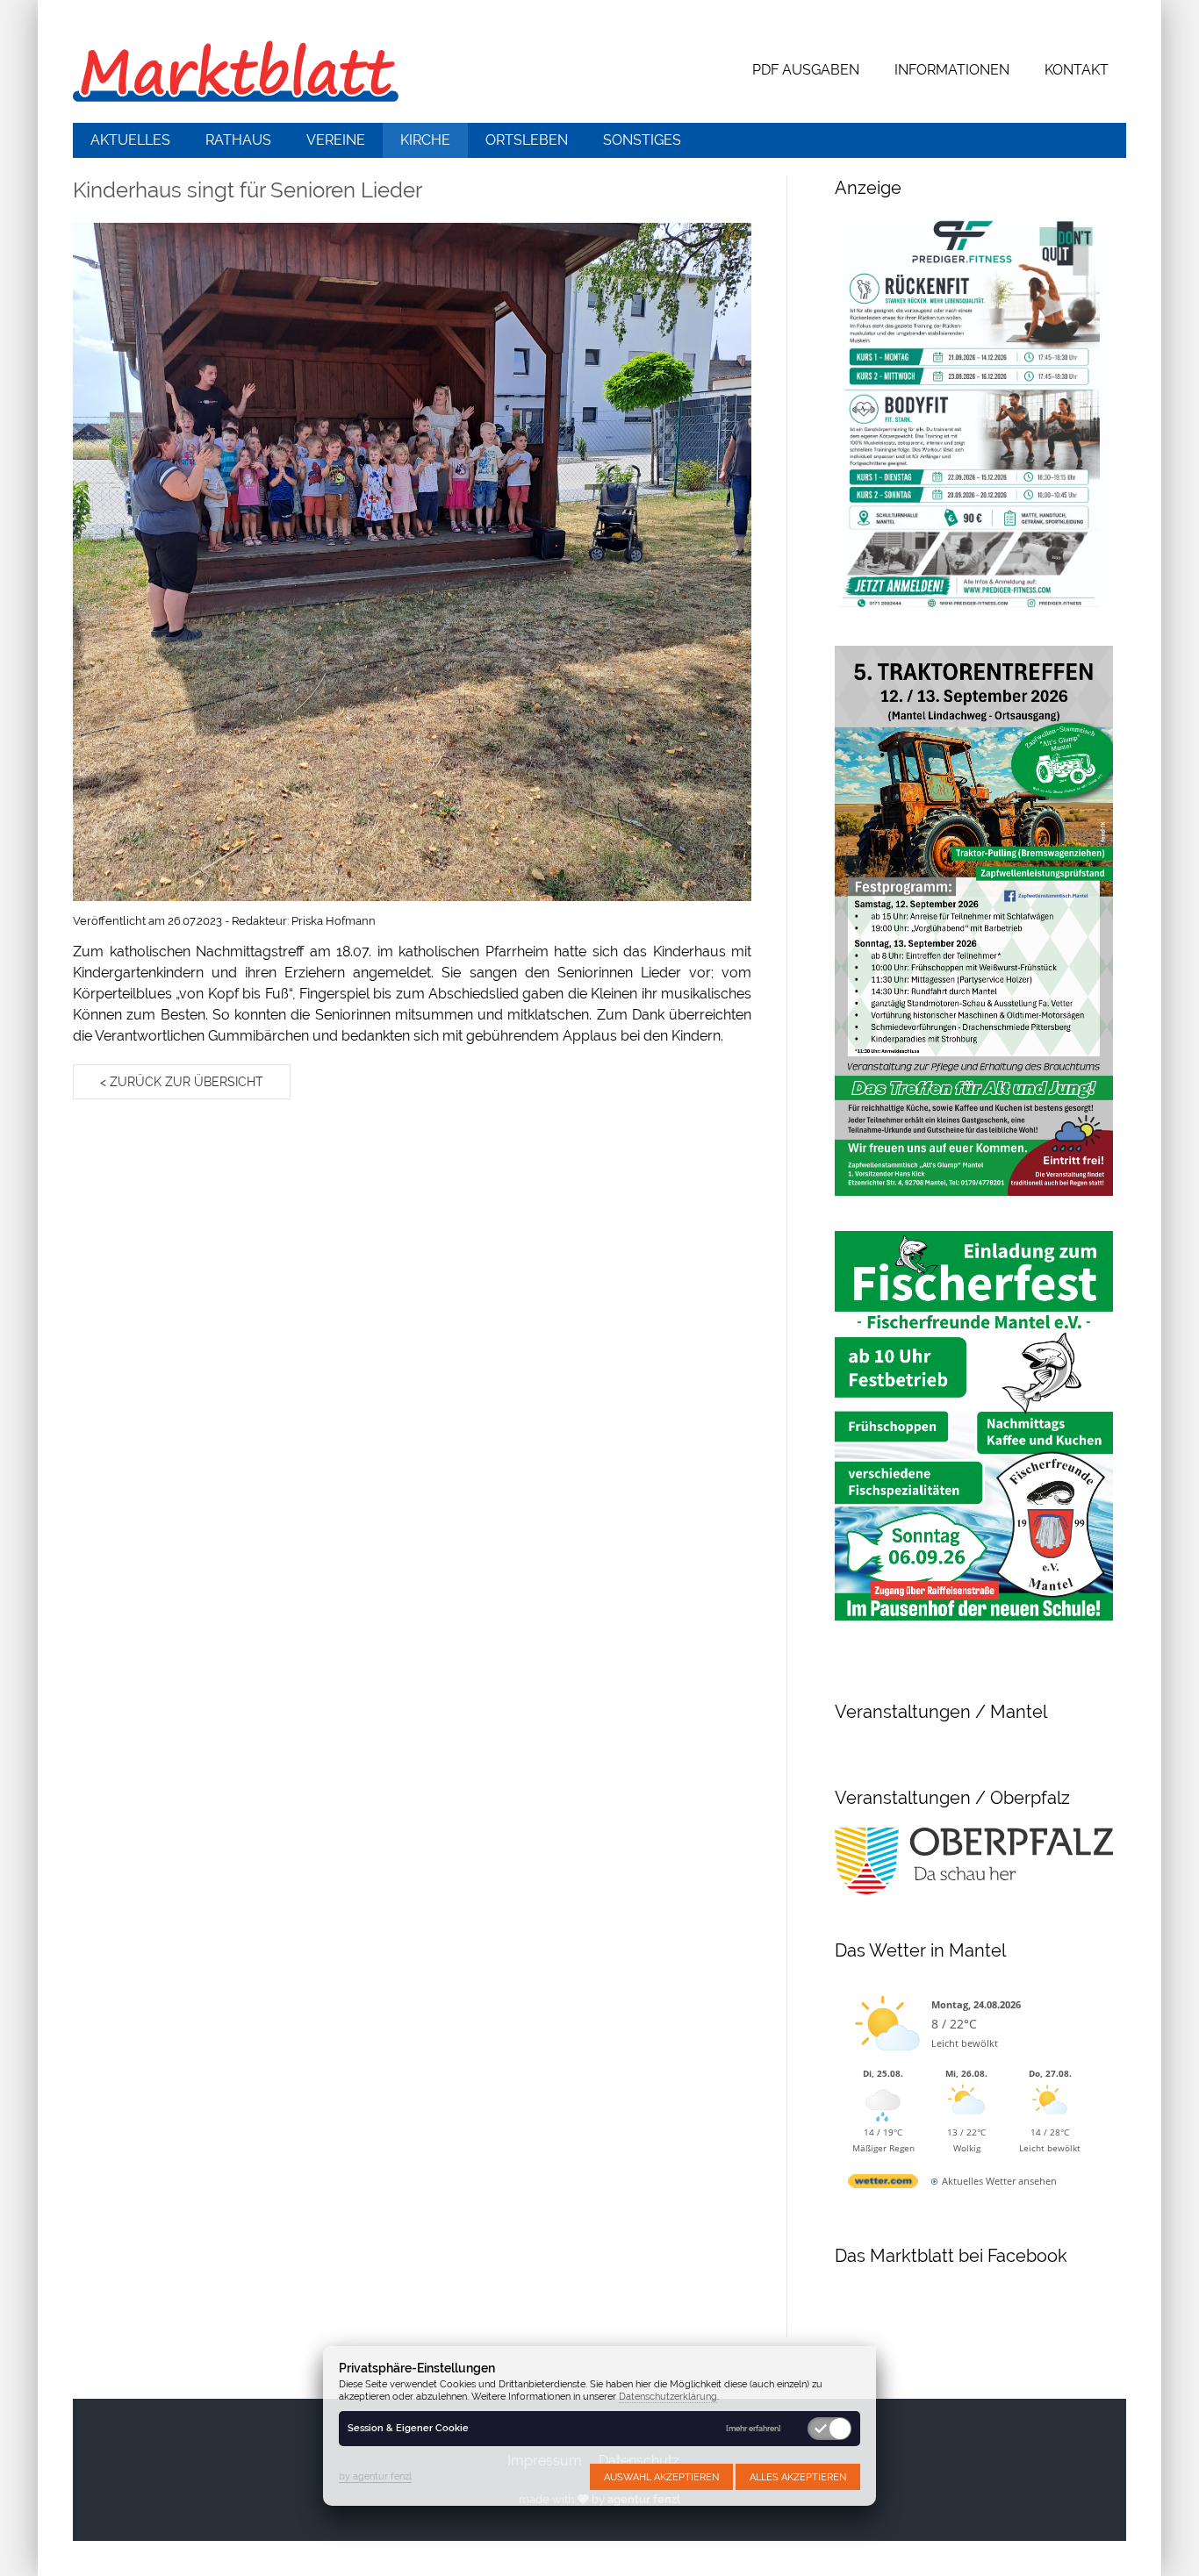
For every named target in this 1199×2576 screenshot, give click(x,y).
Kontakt (1077, 70)
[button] (412, 562)
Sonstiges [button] (642, 140)
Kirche (425, 140)
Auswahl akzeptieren (661, 2477)
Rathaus (238, 140)
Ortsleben (527, 140)
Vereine (336, 140)
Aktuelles (130, 140)
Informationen (952, 70)
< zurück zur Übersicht (182, 1082)
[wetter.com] (883, 2184)
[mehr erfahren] (754, 2429)
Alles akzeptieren (798, 2477)
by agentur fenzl (375, 2476)
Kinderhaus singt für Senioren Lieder (248, 190)
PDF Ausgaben (806, 70)
